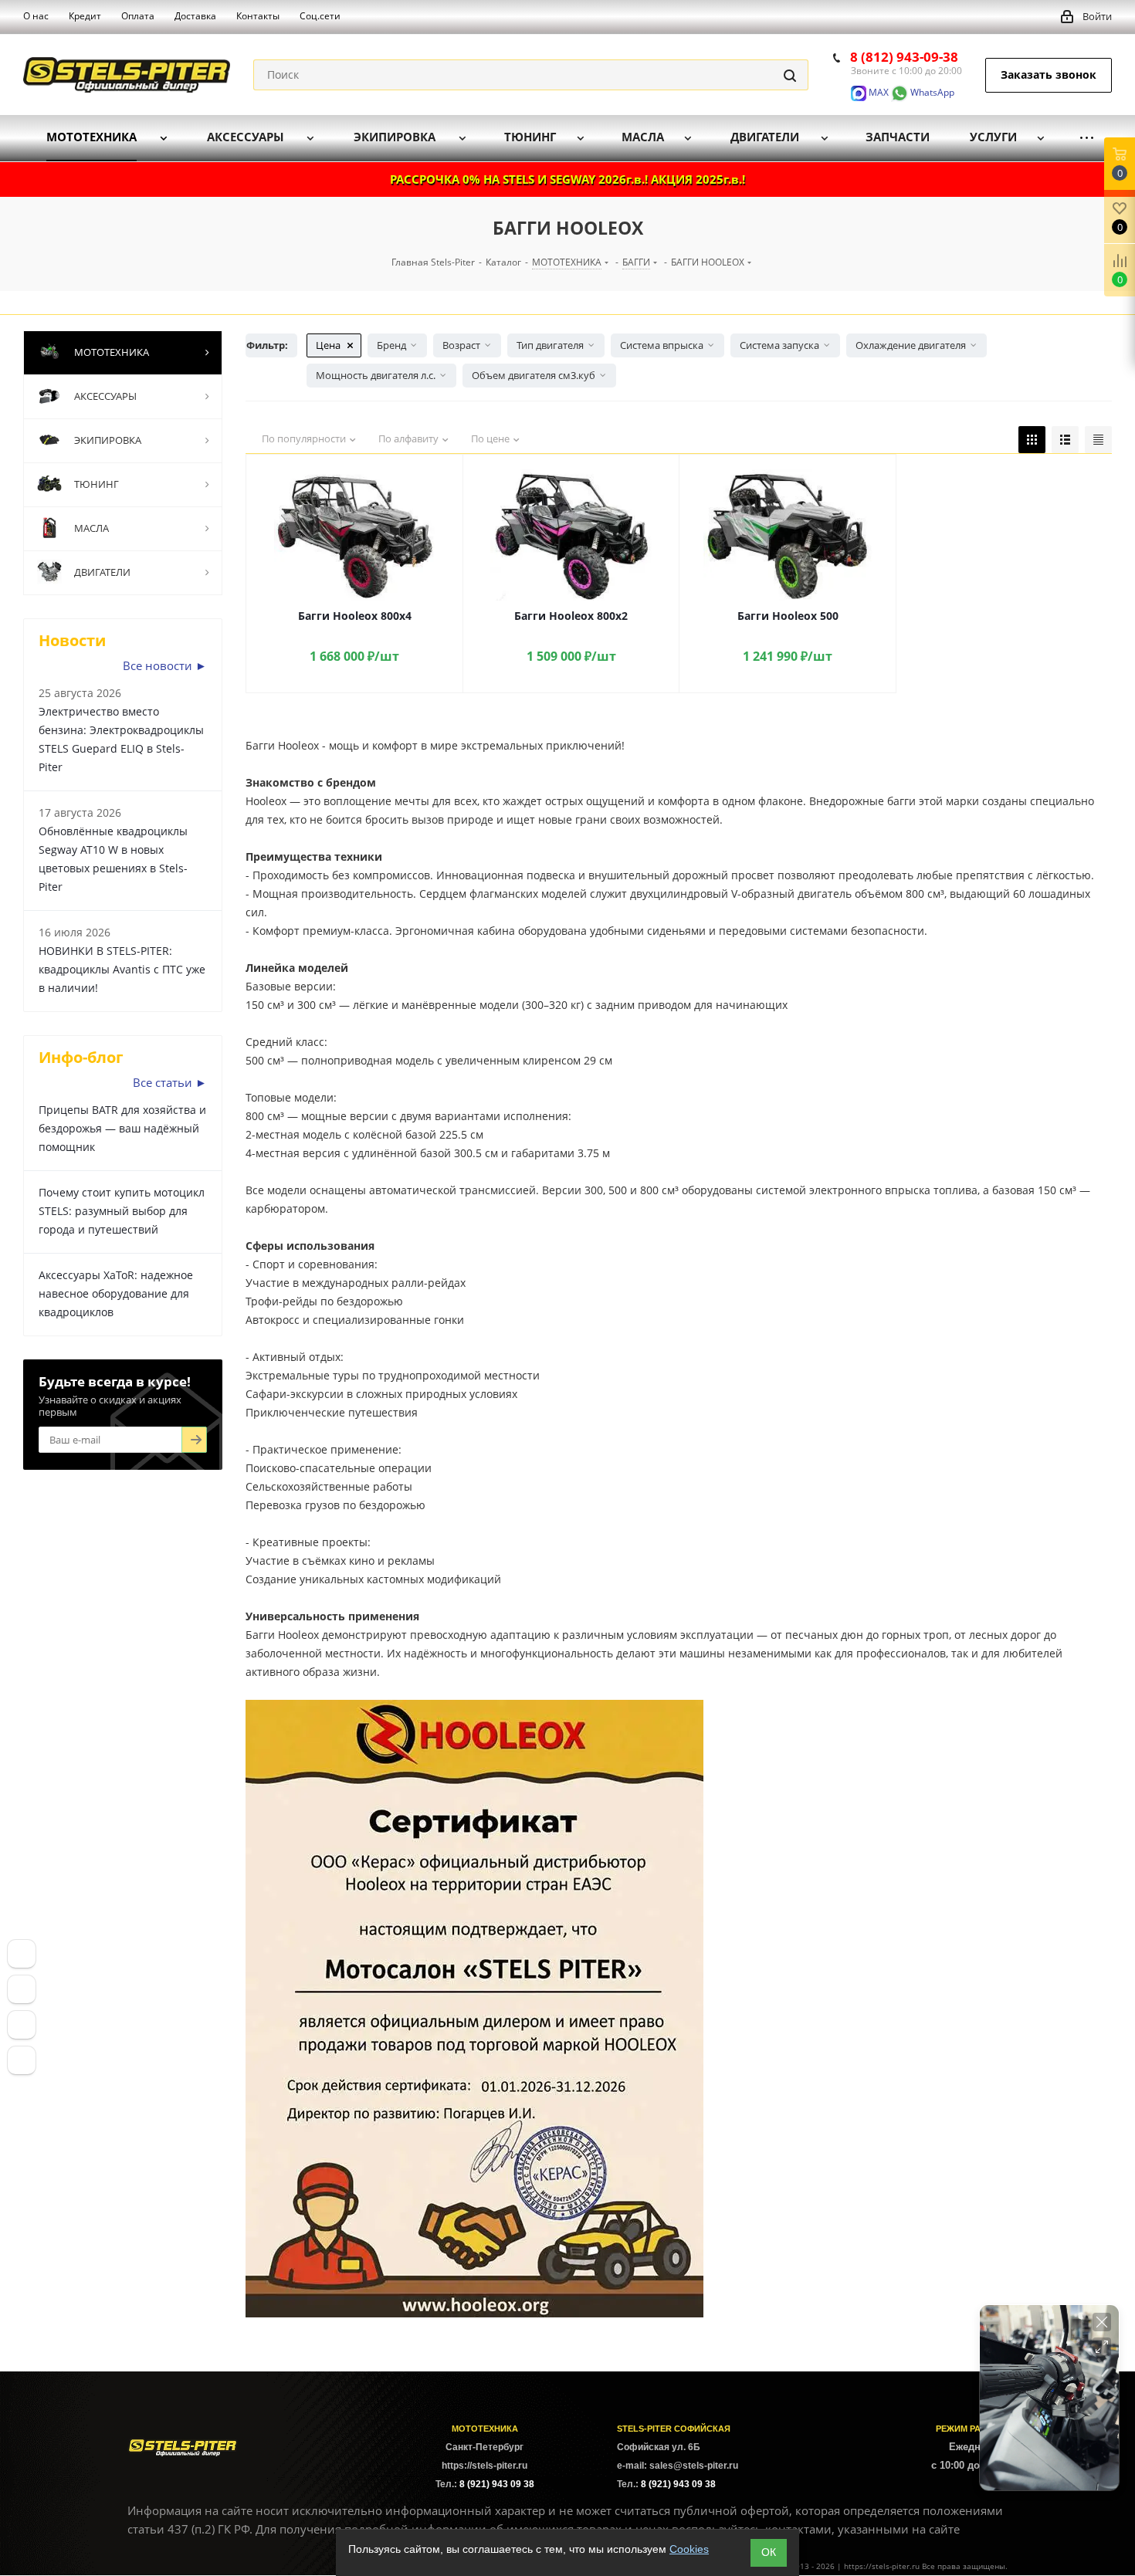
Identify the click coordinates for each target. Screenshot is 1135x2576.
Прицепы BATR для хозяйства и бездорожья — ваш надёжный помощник (122, 1128)
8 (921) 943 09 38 (497, 2484)
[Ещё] (1087, 138)
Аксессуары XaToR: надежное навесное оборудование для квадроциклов (116, 1293)
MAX (878, 92)
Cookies (689, 2549)
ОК (769, 2552)
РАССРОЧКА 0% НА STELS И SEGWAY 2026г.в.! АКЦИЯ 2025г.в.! (567, 179)
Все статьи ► (170, 1082)
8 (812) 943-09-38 (904, 57)
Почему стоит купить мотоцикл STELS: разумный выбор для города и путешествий (122, 1211)
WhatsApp (931, 92)
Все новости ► (165, 665)
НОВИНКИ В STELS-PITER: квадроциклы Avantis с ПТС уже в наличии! (122, 969)
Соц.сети (320, 16)
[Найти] (790, 75)
